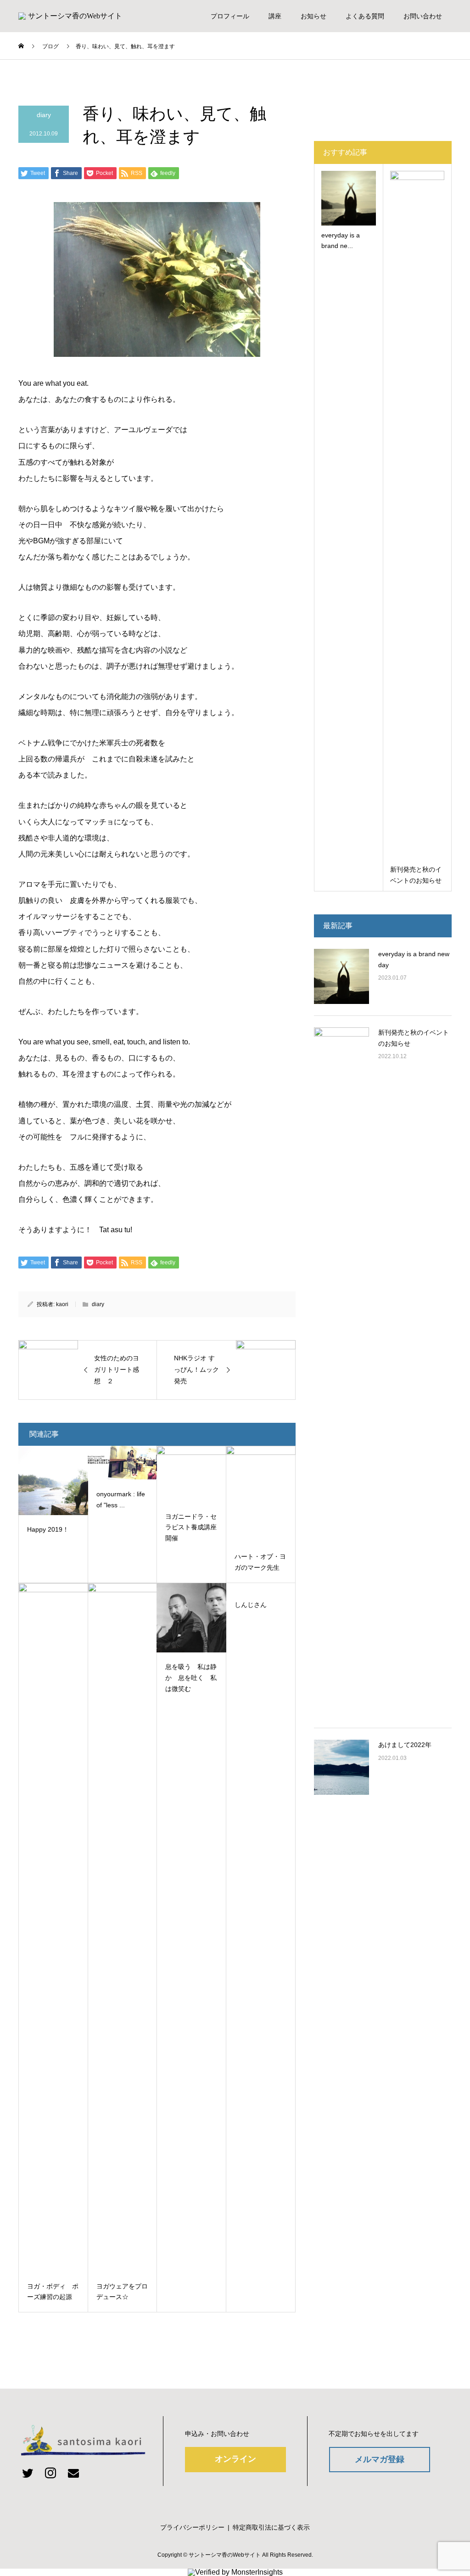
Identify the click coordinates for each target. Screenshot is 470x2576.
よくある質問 (365, 16)
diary (44, 115)
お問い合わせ (423, 16)
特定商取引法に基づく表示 (271, 2527)
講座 (275, 16)
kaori (62, 1304)
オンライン (235, 2459)
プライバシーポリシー (192, 2527)
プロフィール (230, 16)
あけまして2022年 (405, 1745)
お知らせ (313, 16)
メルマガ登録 (380, 2459)
